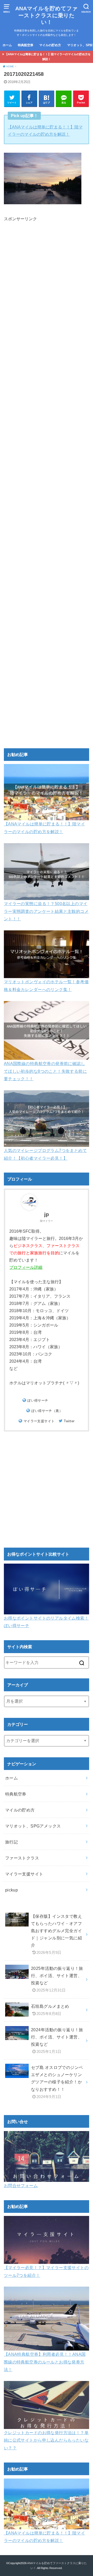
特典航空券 (26, 45)
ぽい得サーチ (38, 1400)
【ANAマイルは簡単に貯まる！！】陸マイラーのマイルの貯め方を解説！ (48, 57)
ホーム (7, 45)
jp (47, 1214)
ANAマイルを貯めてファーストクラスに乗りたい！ (47, 15)
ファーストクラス (22, 1858)
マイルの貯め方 (50, 45)
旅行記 (11, 1842)
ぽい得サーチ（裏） (47, 1411)
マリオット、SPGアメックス (33, 1826)
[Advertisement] (47, 425)
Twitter (69, 1421)
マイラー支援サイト (39, 1421)
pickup (11, 1890)
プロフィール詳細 (26, 1267)
